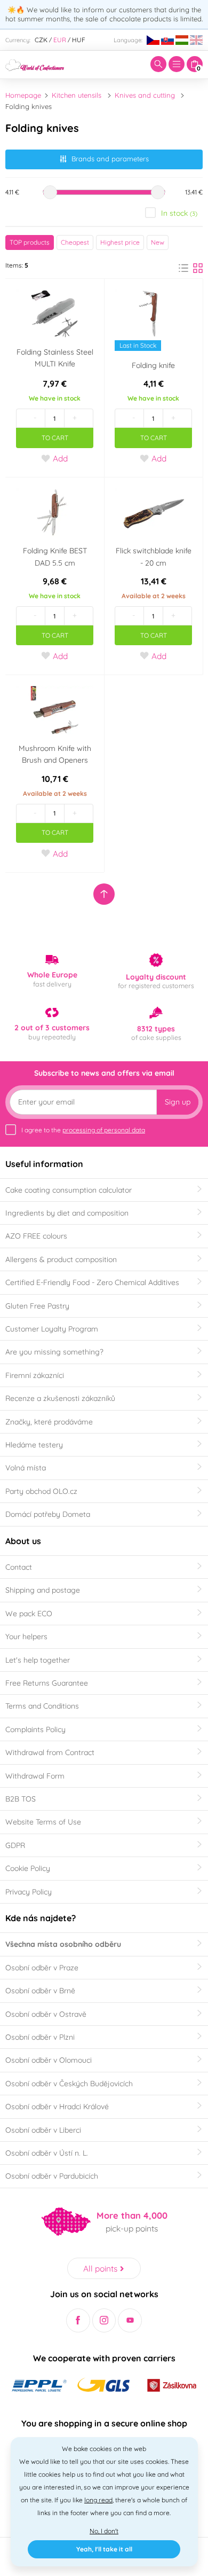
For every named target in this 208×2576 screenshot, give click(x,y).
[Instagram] (104, 2320)
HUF (79, 40)
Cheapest (75, 242)
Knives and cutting (145, 95)
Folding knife (153, 365)
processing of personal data (104, 1130)
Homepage (23, 95)
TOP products (30, 242)
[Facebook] (78, 2320)
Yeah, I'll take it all (104, 2549)
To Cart (55, 438)
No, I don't (104, 2531)
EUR (60, 40)
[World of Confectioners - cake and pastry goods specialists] (35, 64)
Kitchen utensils (77, 95)
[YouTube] (130, 2320)
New (158, 242)
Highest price (120, 242)
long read (98, 2500)
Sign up (178, 1102)
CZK (41, 40)
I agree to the (83, 1130)
